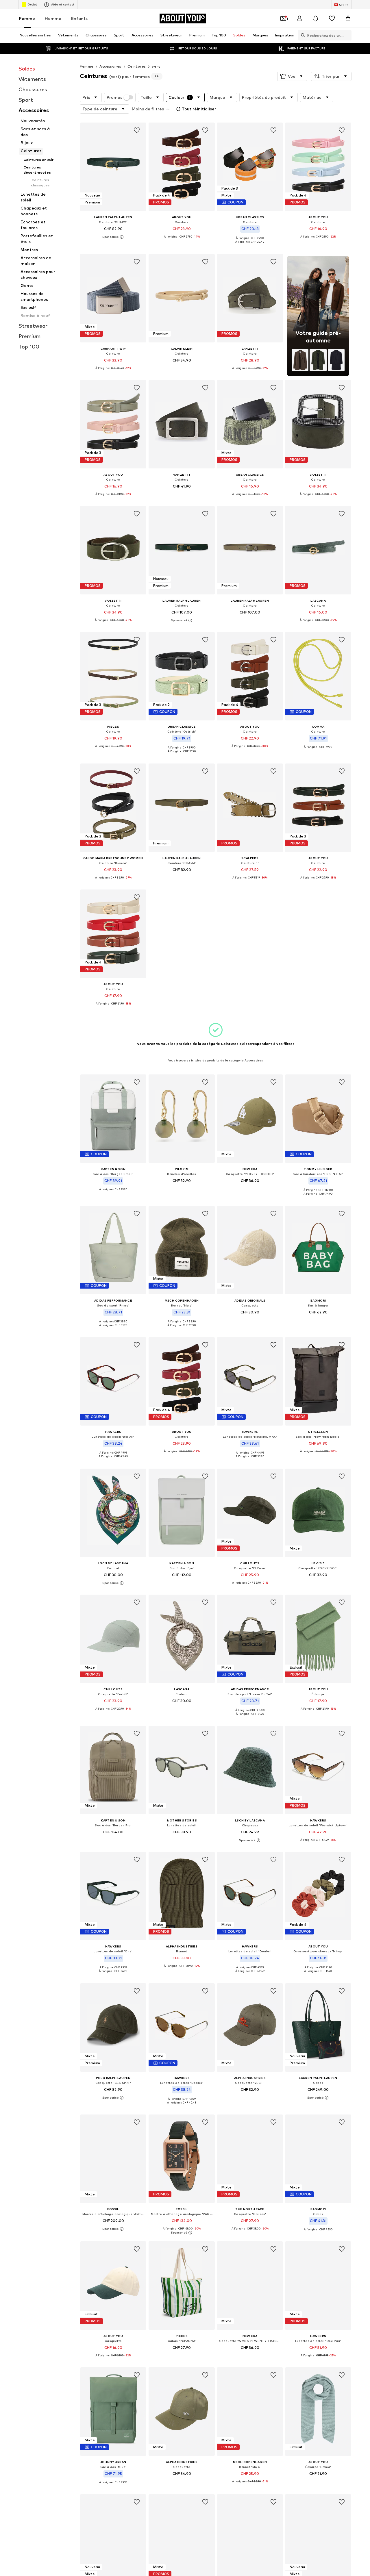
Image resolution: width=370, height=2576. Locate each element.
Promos (114, 97)
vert (156, 66)
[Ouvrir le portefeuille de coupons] (283, 18)
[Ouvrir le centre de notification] (316, 18)
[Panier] (348, 18)
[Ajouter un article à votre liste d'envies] (137, 130)
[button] (292, 76)
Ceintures (137, 66)
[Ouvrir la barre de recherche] (301, 35)
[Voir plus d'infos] (113, 237)
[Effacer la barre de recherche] (347, 35)
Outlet (32, 4)
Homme (53, 18)
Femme (27, 18)
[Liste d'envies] (332, 18)
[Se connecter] (299, 18)
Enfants (79, 18)
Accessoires (110, 66)
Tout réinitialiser (199, 109)
